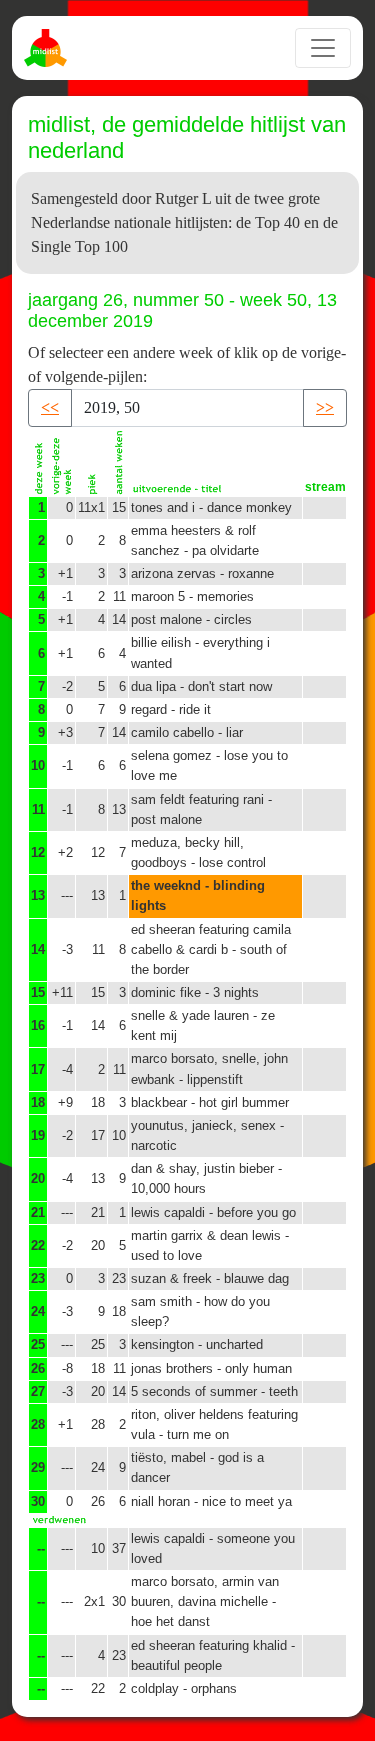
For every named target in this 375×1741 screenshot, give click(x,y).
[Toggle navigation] (323, 48)
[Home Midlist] (48, 48)
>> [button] (325, 407)
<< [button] (50, 407)
